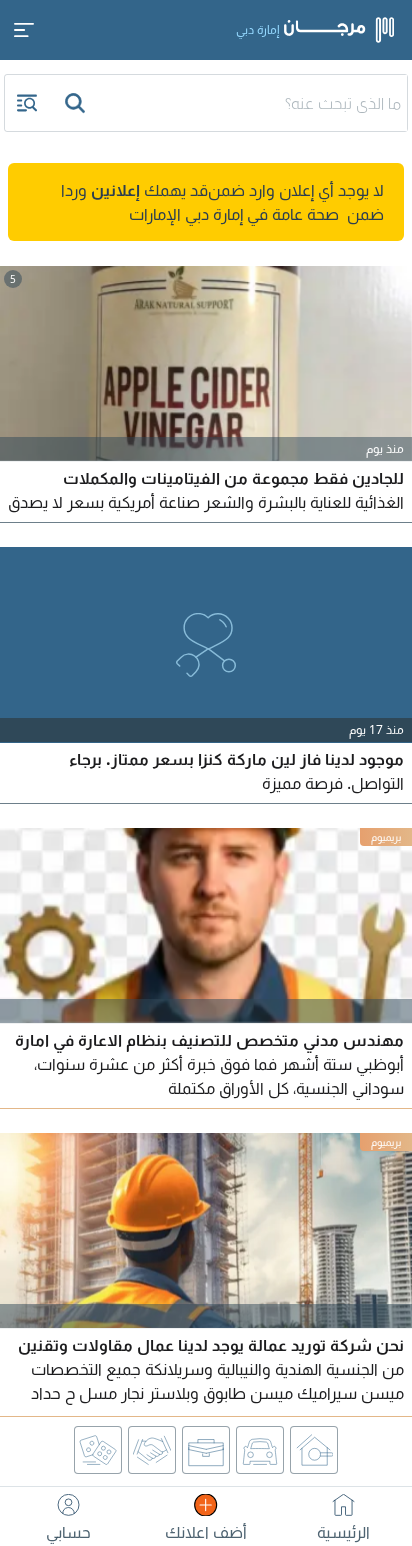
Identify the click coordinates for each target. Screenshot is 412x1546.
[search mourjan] (77, 103)
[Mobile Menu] (24, 30)
